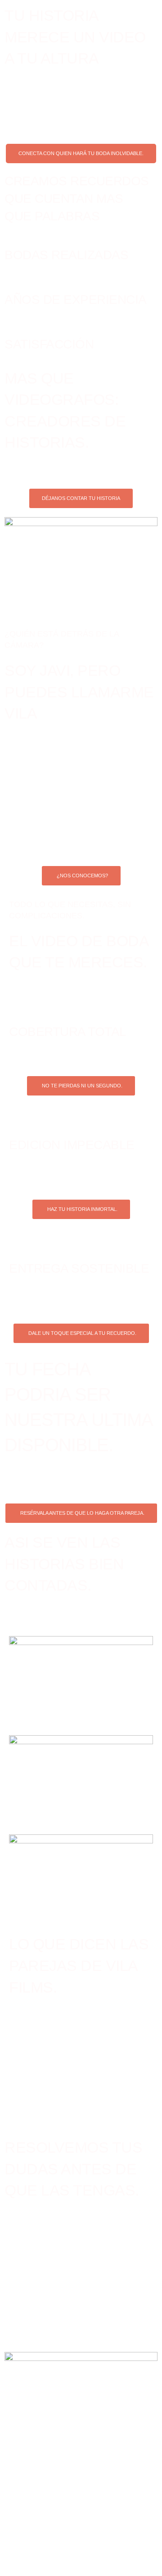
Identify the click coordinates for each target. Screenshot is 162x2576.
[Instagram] (25, 2519)
